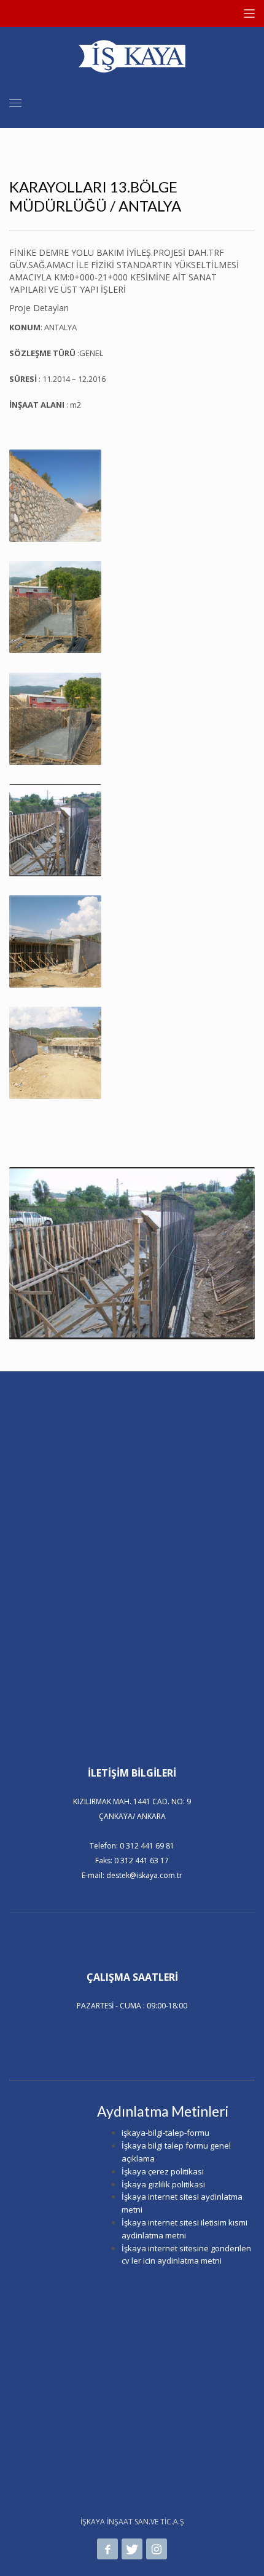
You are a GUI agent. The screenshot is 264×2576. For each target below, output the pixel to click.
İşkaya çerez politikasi (163, 2171)
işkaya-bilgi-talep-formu (165, 2133)
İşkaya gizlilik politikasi (163, 2184)
